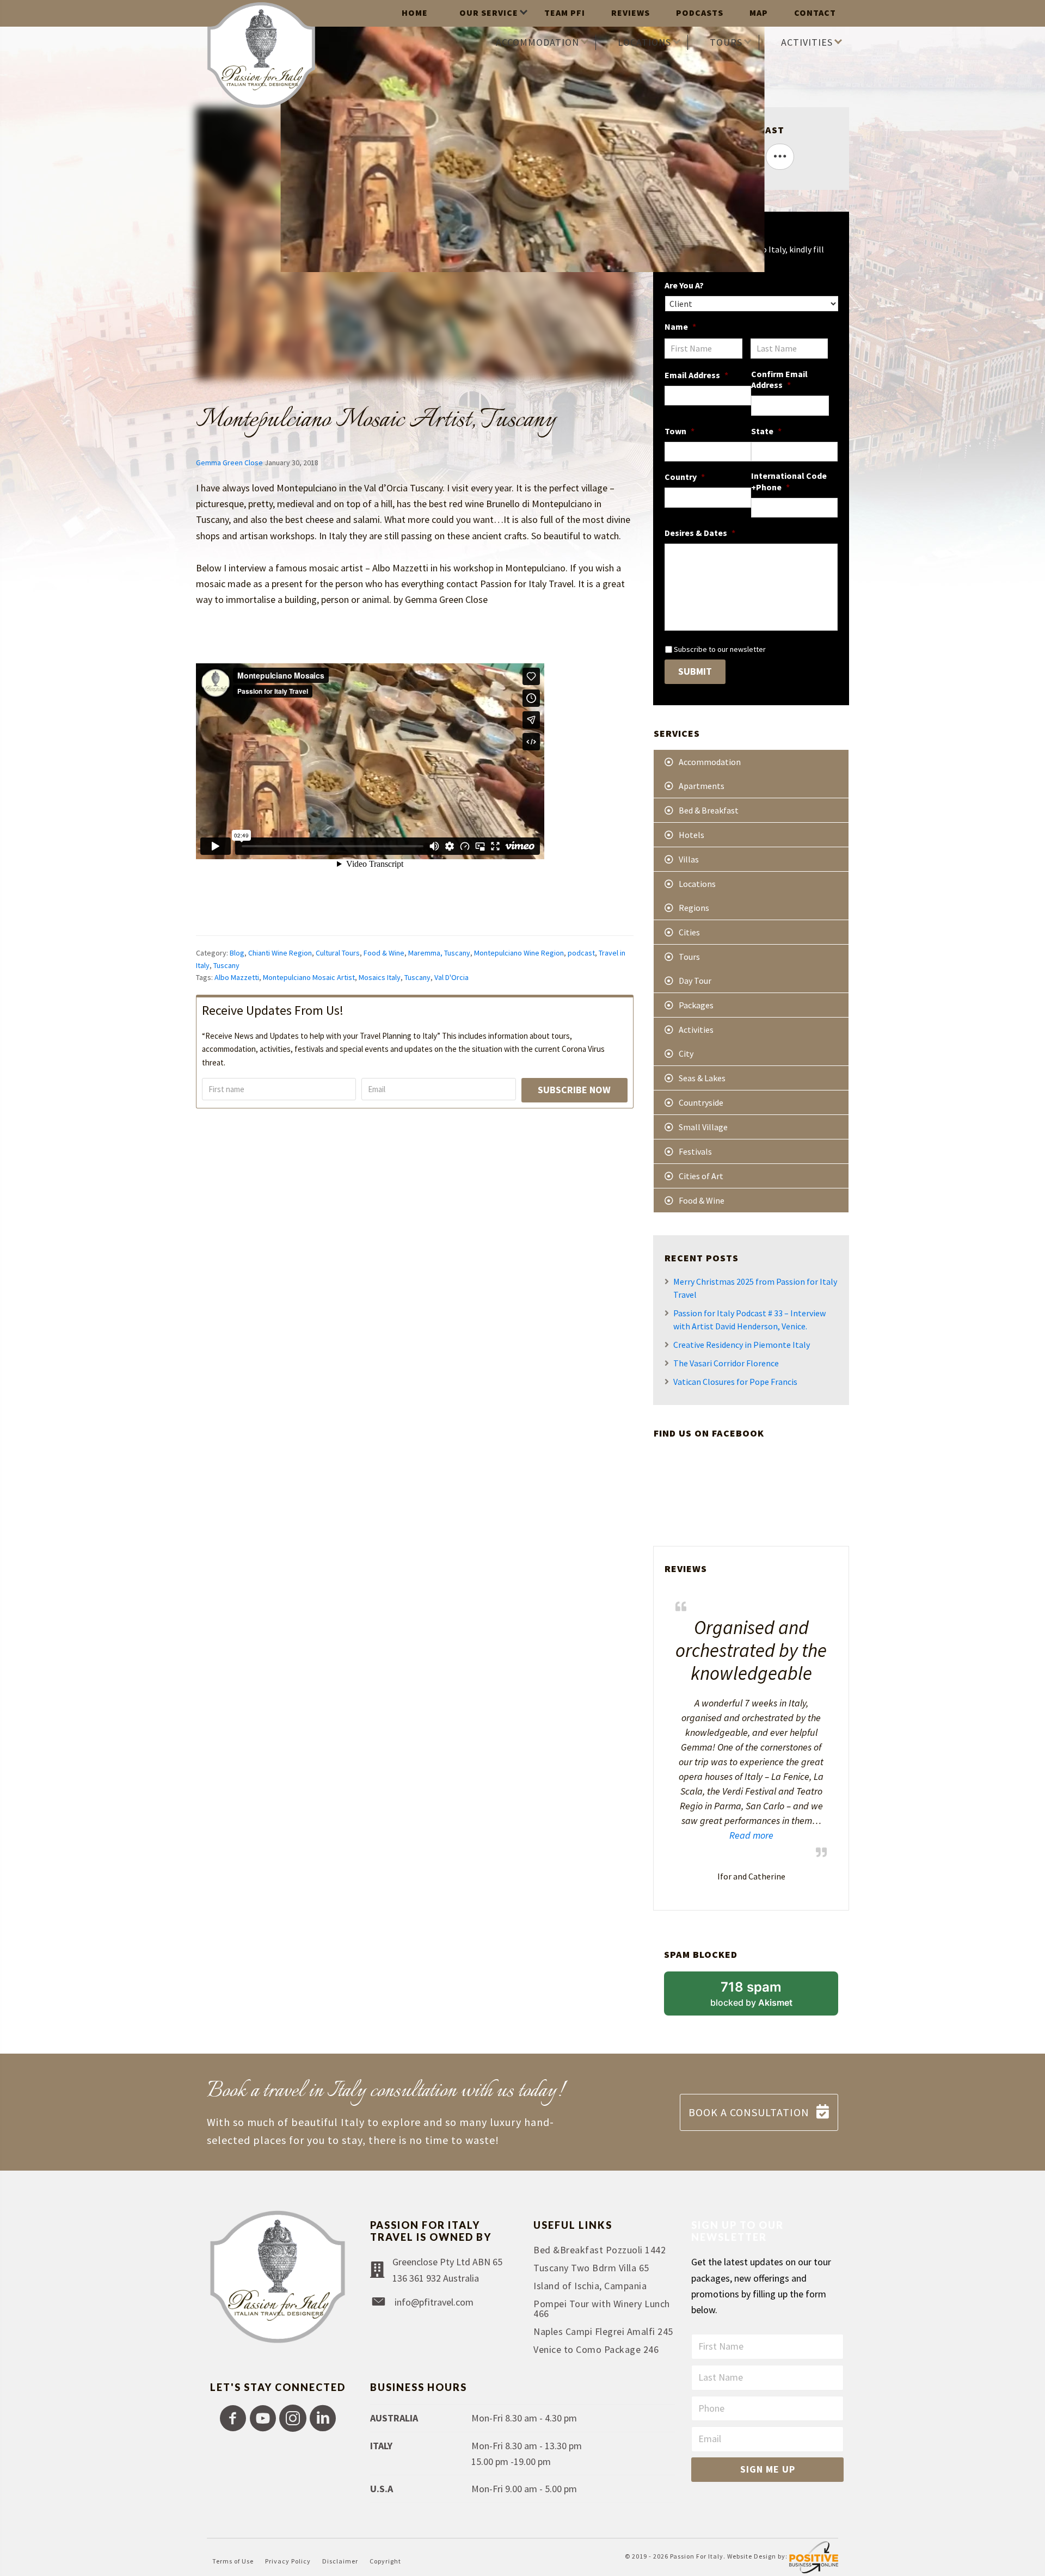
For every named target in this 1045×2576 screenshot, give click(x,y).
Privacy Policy (288, 2561)
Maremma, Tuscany (439, 953)
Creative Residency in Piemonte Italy (742, 1345)
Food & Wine (384, 953)
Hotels (691, 835)
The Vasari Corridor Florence (726, 1363)
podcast (581, 953)
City (686, 1053)
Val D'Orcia (451, 977)
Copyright (385, 2561)
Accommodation (710, 762)
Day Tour (695, 981)
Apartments (702, 786)
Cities (689, 932)
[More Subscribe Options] (780, 157)
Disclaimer (340, 2561)
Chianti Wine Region (280, 953)
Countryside (701, 1102)
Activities (696, 1030)
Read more (724, 1835)
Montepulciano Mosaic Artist (309, 977)
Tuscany (226, 965)
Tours (689, 957)
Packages (696, 1005)
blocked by (766, 1998)
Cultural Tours (338, 953)
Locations (697, 884)
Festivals (695, 1151)
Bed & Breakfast (709, 810)
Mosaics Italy (380, 977)
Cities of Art (701, 1176)
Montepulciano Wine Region (519, 953)
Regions (694, 908)
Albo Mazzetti (237, 977)
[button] (233, 2418)
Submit (695, 671)
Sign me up (768, 2469)
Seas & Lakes (702, 1078)
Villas (689, 859)
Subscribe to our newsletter (720, 649)
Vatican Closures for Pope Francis (735, 1382)
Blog (237, 953)
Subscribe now (574, 1090)
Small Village (703, 1127)
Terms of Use (233, 2561)
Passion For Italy (697, 2557)
